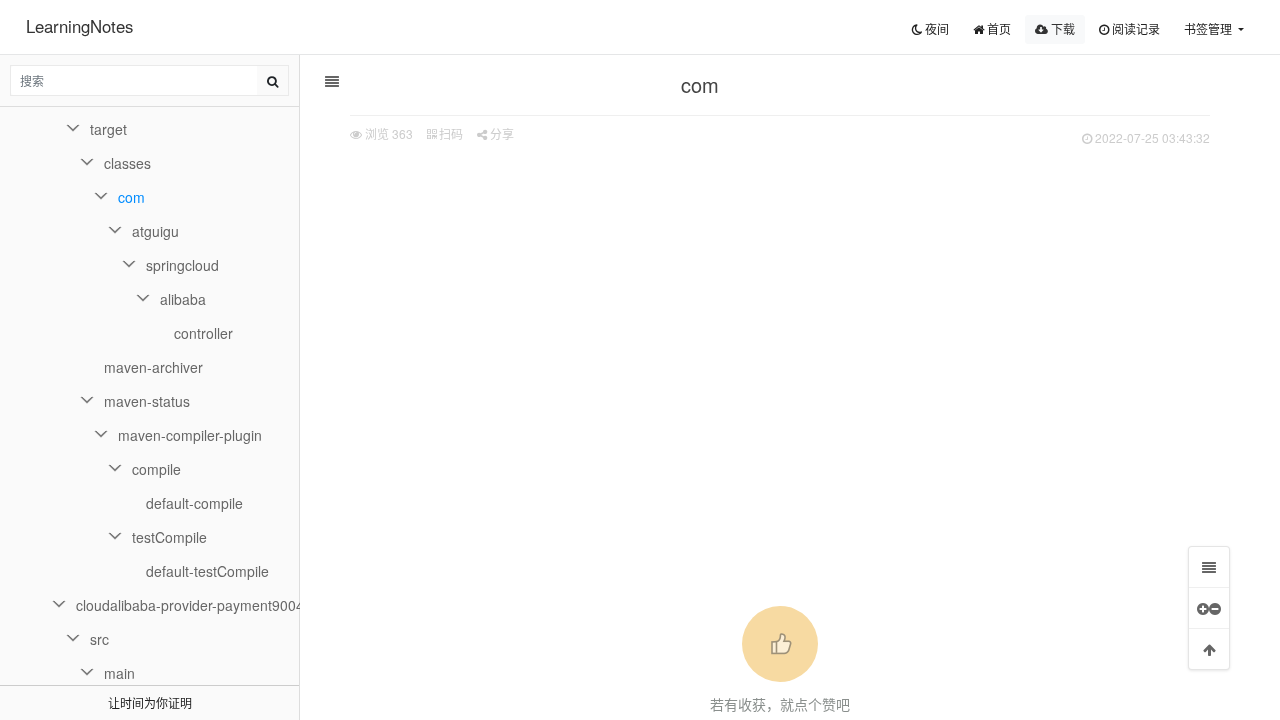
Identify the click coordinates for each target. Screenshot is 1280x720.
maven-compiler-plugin (190, 435)
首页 (997, 28)
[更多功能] (1209, 608)
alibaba (183, 299)
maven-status (147, 401)
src (99, 639)
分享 (500, 133)
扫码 (449, 133)
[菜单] (1209, 567)
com (131, 197)
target (108, 129)
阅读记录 (1134, 28)
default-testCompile (207, 571)
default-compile (194, 503)
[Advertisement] (780, 301)
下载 (1061, 28)
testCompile (169, 537)
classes (127, 163)
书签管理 (1209, 28)
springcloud (182, 265)
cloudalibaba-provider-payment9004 (188, 605)
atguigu (155, 231)
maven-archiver (153, 367)
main (119, 673)
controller (203, 333)
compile (156, 469)
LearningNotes (79, 26)
